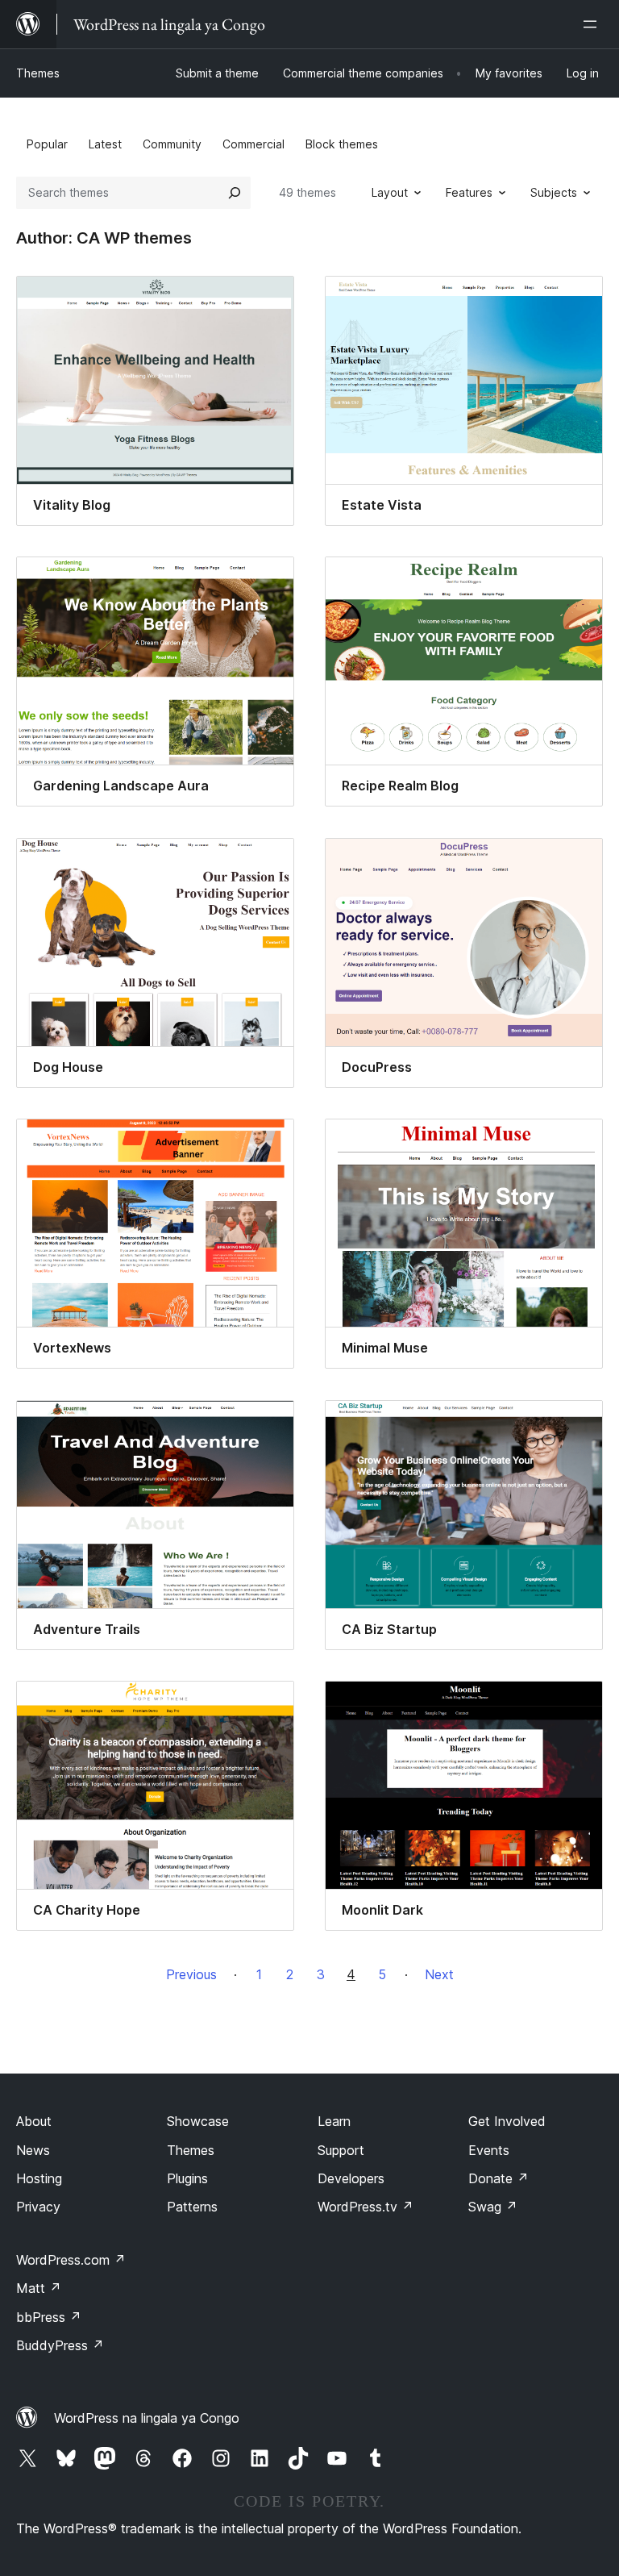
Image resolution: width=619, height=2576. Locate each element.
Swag (493, 2207)
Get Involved (507, 2121)
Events (489, 2150)
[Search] (235, 193)
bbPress (49, 2317)
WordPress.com (71, 2260)
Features (469, 192)
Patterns (192, 2207)
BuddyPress (60, 2345)
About (34, 2121)
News (33, 2150)
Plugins (187, 2178)
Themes (38, 73)
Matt (39, 2288)
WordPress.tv (366, 2207)
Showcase (198, 2121)
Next (439, 1974)
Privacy (38, 2207)
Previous (191, 1974)
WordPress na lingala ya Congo (147, 2418)
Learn (334, 2121)
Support (341, 2150)
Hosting (39, 2178)
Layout (390, 192)
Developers (351, 2178)
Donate (499, 2178)
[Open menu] (593, 24)
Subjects (554, 192)
